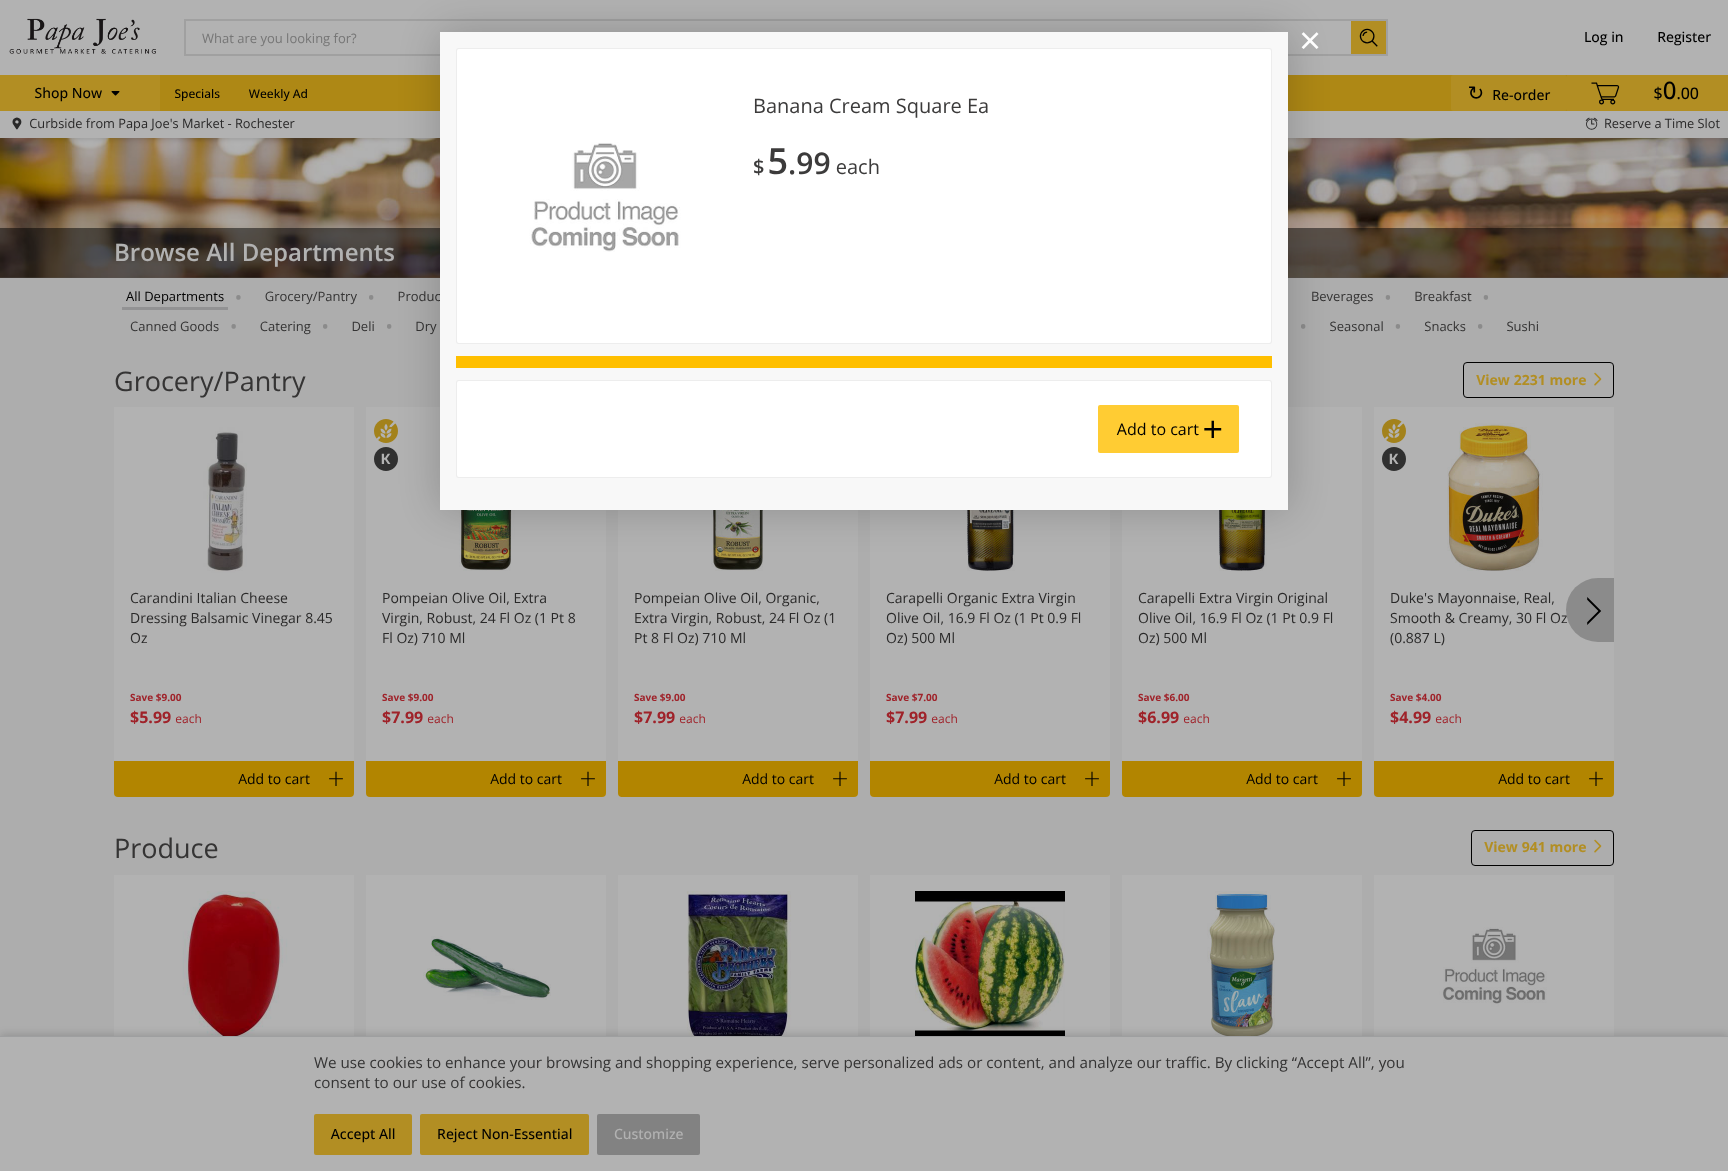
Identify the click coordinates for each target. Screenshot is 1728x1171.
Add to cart (1158, 429)
